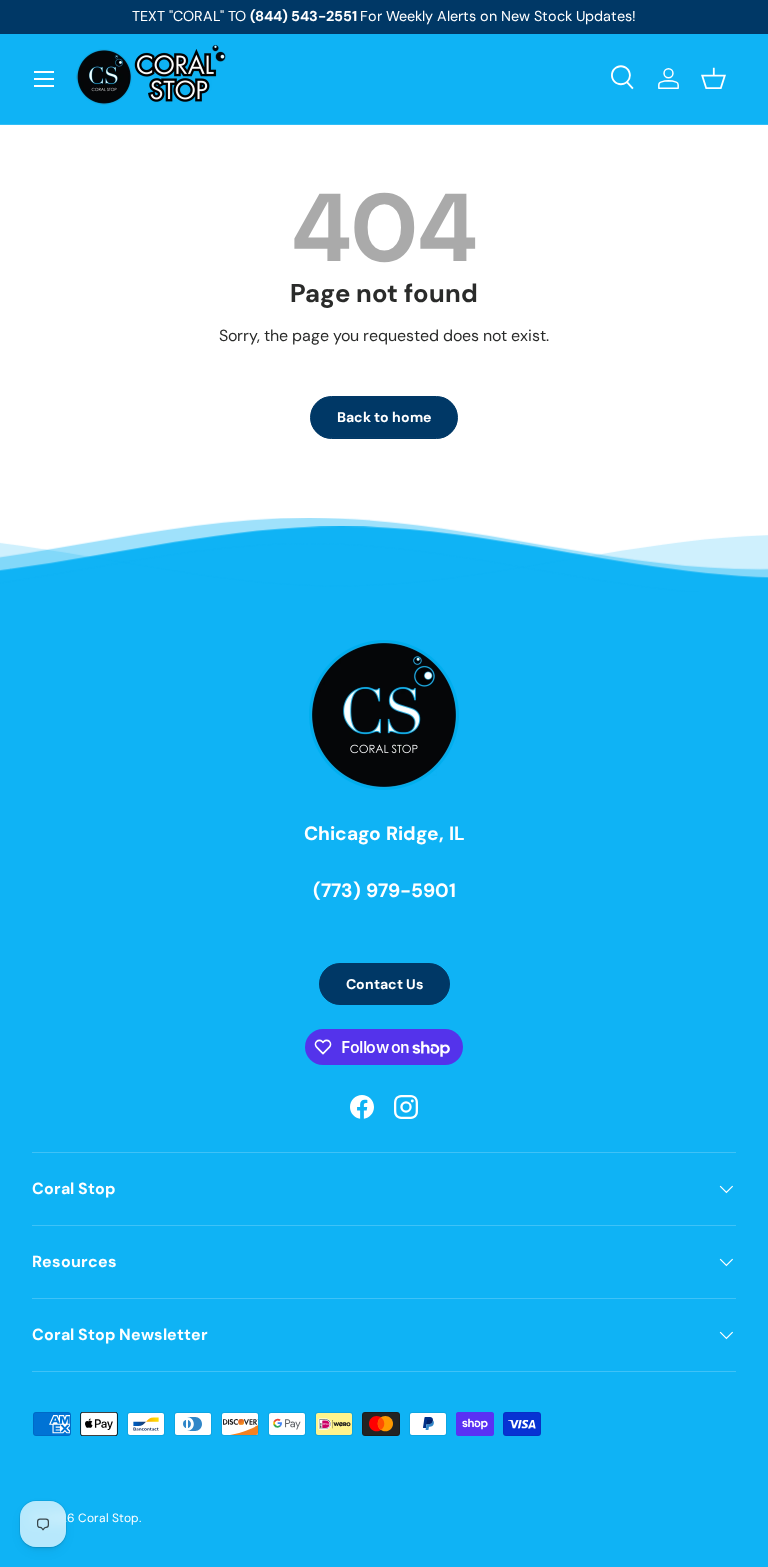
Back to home (384, 417)
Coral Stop (108, 1518)
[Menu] (44, 79)
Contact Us (384, 984)
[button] (713, 78)
